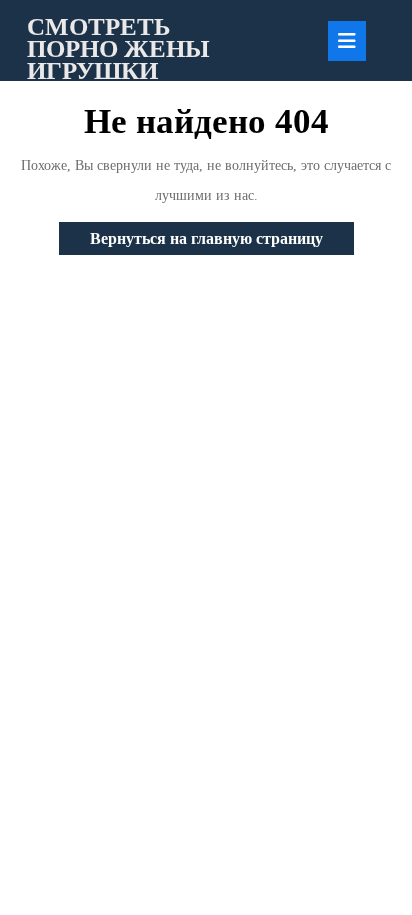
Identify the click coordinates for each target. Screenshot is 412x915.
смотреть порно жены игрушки (118, 48)
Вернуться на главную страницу (222, 242)
